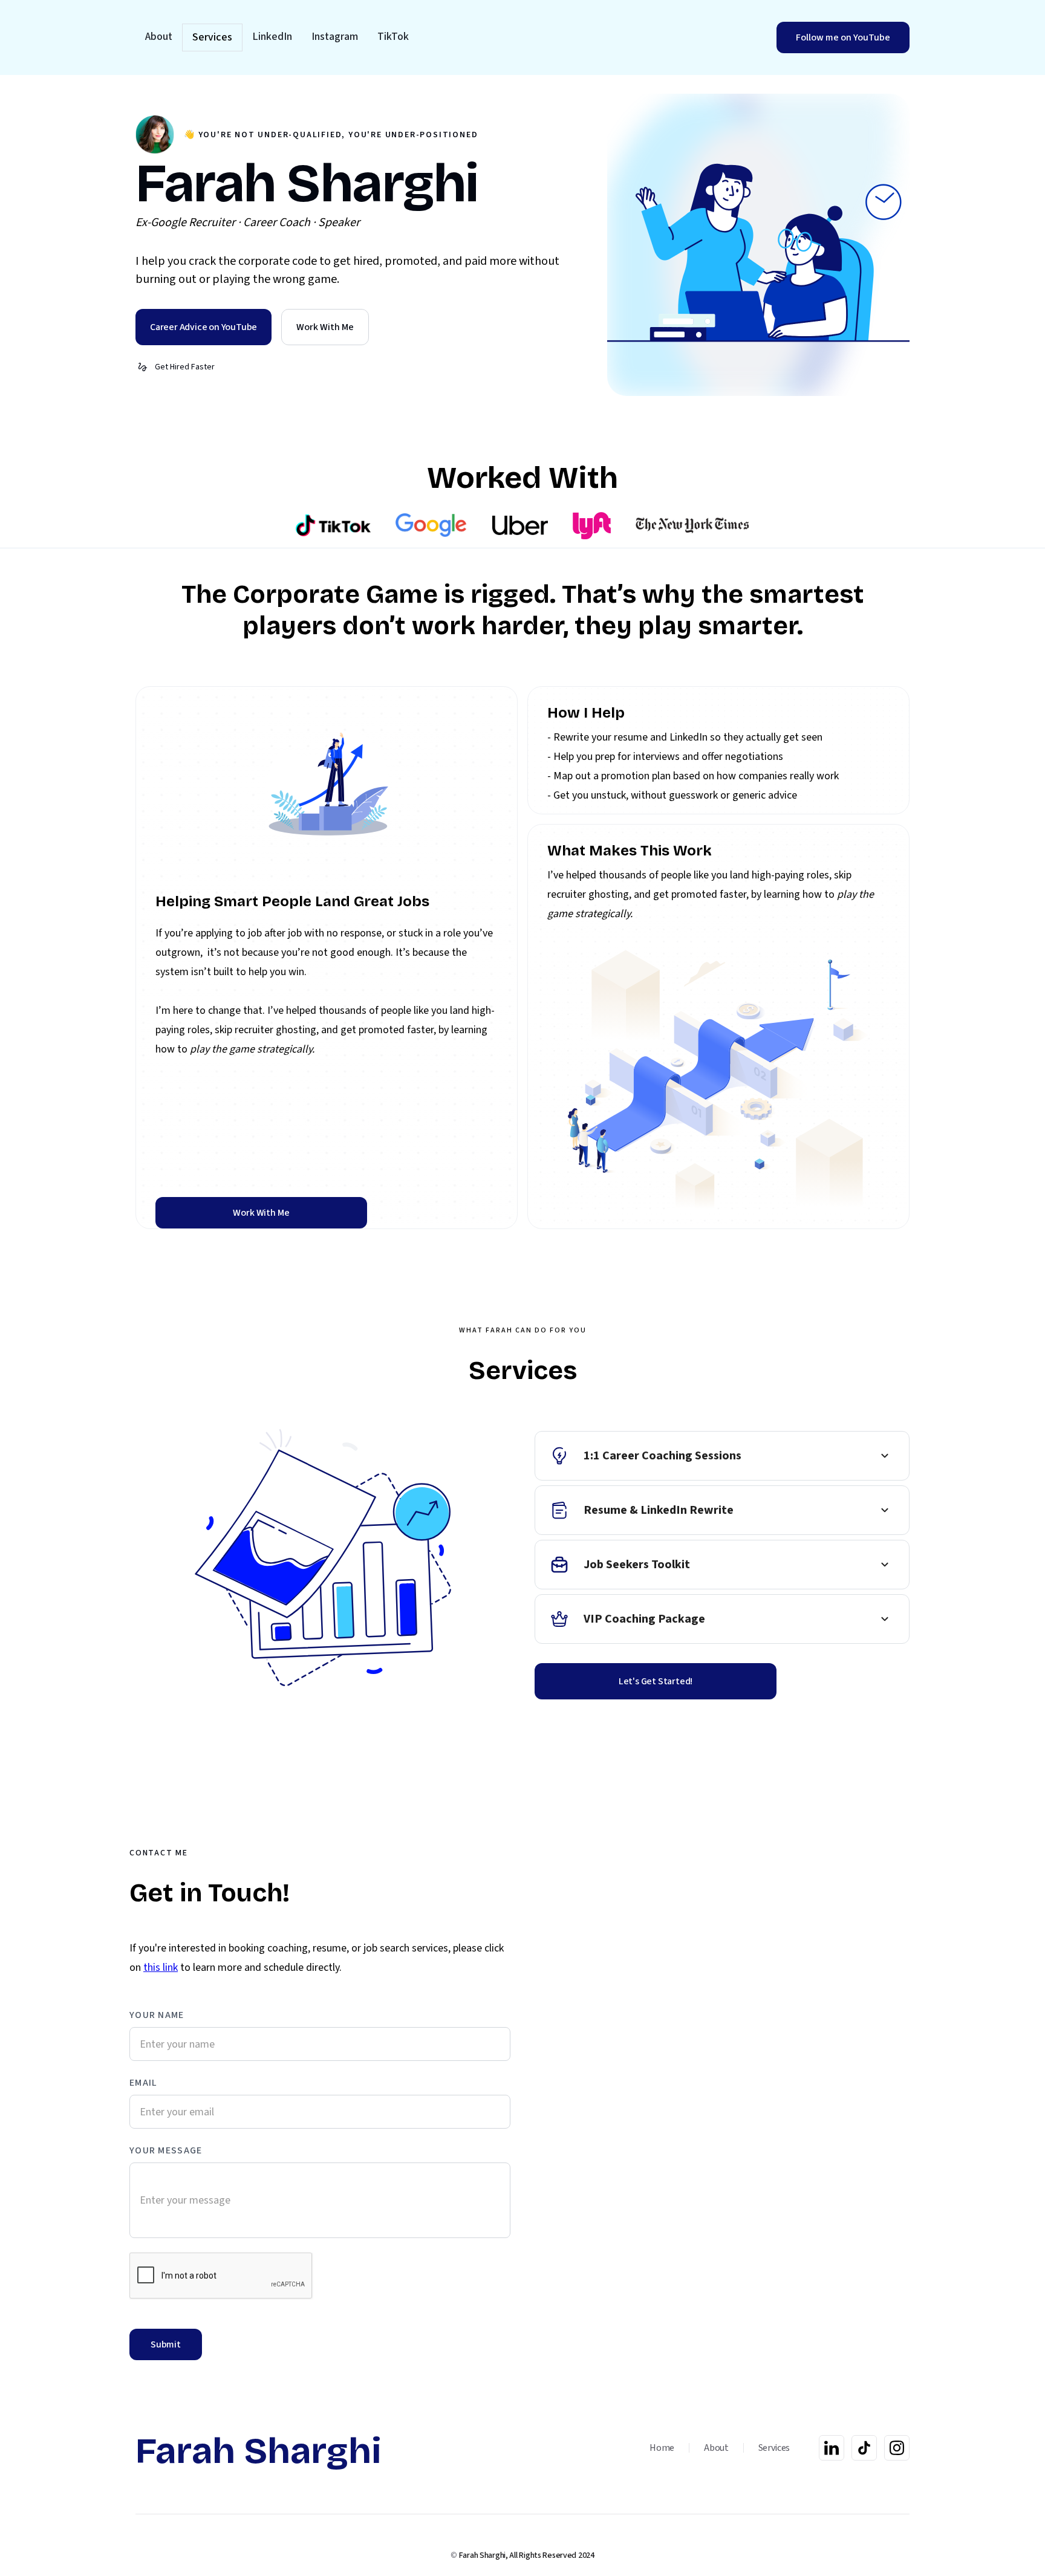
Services (212, 37)
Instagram (335, 37)
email (143, 2083)
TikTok (393, 37)
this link (161, 1968)
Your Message (166, 2150)
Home (662, 2448)
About (159, 37)
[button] (722, 1456)
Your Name (157, 2015)
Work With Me (262, 1213)
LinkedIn (272, 37)
